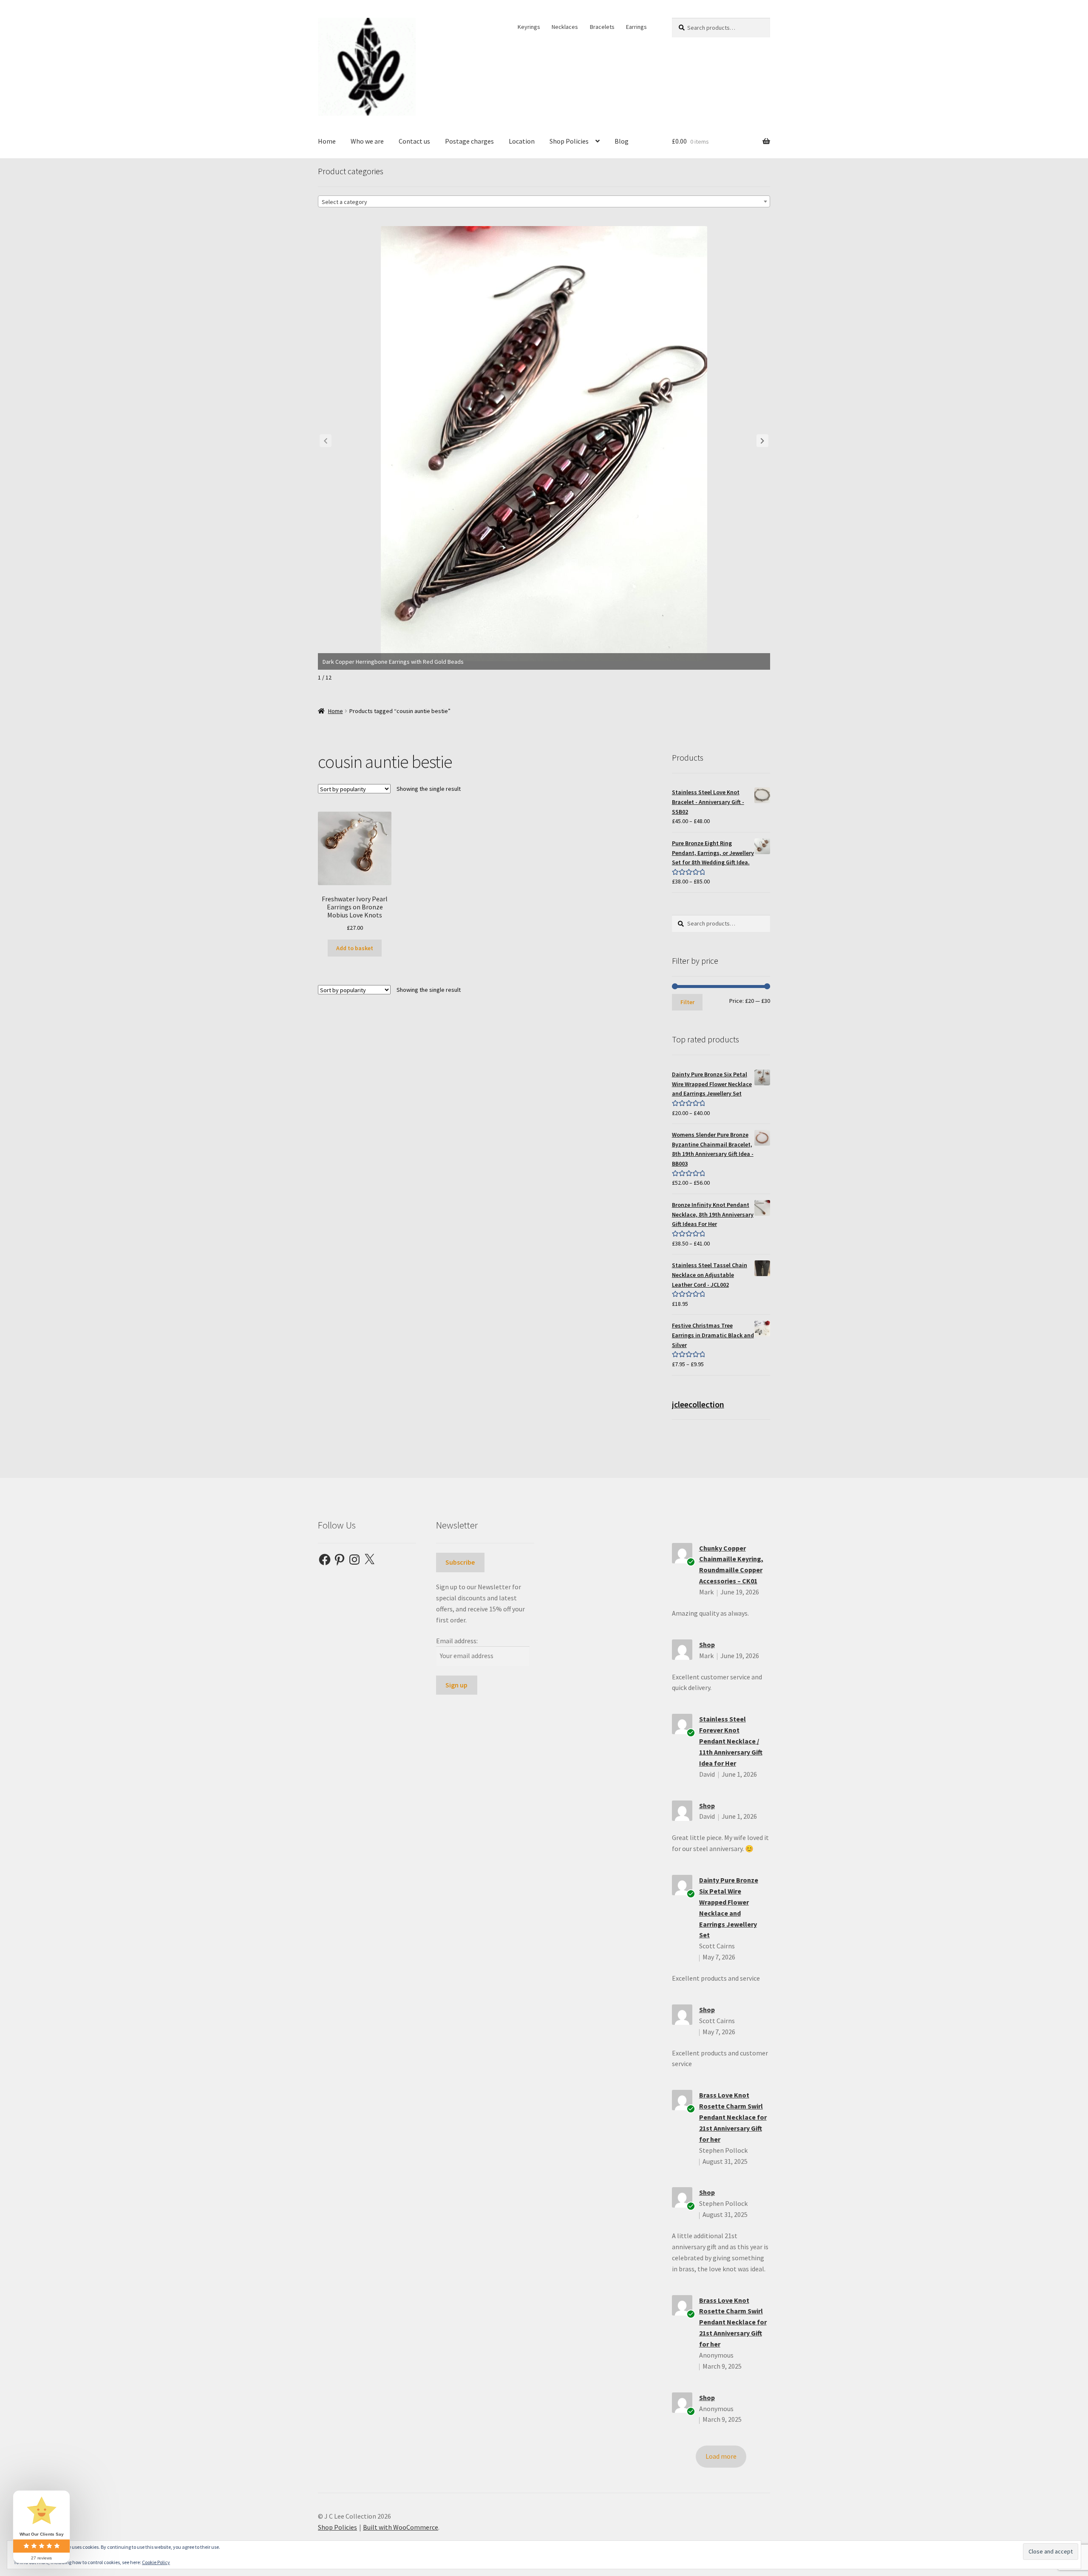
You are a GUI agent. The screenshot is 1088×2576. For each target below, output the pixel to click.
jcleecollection (698, 1404)
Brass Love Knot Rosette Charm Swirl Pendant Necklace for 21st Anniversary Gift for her (733, 2117)
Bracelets (602, 27)
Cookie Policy (156, 2562)
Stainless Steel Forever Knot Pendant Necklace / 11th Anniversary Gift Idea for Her (731, 1741)
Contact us (414, 141)
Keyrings (529, 27)
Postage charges (469, 141)
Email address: (457, 1641)
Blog (622, 141)
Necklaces (565, 27)
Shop (707, 1645)
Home (327, 141)
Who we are (367, 141)
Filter (687, 1002)
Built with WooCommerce (401, 2527)
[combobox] (544, 201)
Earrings (636, 27)
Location (522, 141)
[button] (762, 441)
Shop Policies (569, 141)
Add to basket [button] (355, 948)
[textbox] (544, 202)
